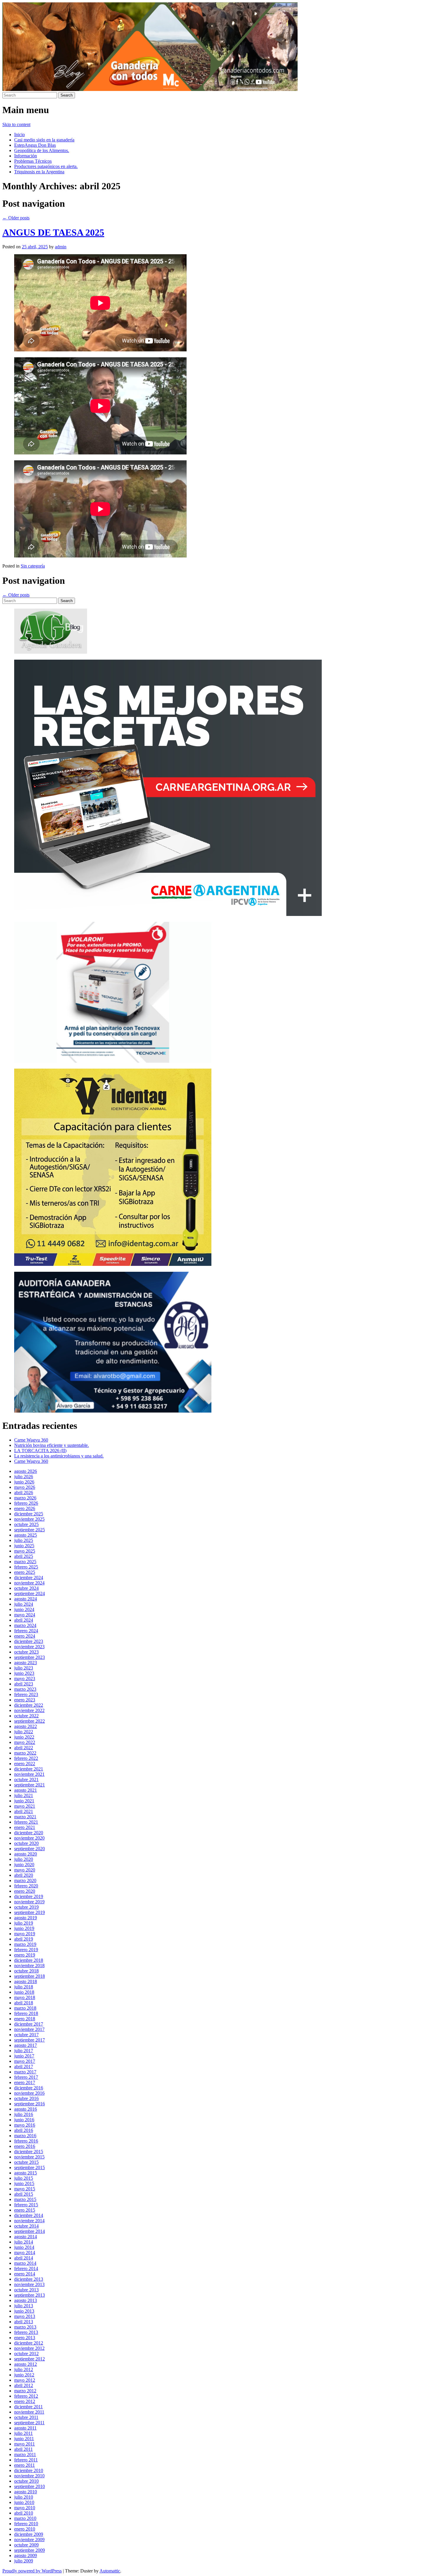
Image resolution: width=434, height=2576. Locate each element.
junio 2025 (24, 1546)
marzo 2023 (25, 1689)
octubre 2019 (26, 1907)
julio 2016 (24, 2114)
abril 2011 (23, 2449)
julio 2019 (24, 1923)
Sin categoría (33, 566)
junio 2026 (24, 1482)
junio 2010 (24, 2502)
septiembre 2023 (30, 1657)
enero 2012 (25, 2401)
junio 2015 (24, 2183)
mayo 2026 (25, 1487)
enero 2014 (25, 2274)
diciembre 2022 (29, 1705)
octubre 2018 (26, 1971)
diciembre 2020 (29, 1833)
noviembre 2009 (29, 2540)
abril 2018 (24, 2003)
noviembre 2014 (29, 2221)
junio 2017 (24, 2056)
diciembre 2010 (29, 2470)
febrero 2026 (26, 1503)
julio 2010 (24, 2497)
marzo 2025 (25, 1562)
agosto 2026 (26, 1471)
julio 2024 (24, 1604)
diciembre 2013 (29, 2279)
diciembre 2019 (29, 1896)
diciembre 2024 (29, 1578)
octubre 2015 (26, 2162)
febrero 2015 (26, 2205)
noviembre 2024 (29, 1583)
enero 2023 (25, 1700)
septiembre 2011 (29, 2423)
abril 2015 (24, 2194)
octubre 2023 (26, 1652)
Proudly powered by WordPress (32, 2571)
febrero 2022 (26, 1758)
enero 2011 (25, 2465)
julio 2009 (24, 2561)
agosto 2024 (26, 1599)
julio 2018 (24, 1987)
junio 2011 (24, 2439)
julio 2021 (24, 1795)
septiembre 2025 (30, 1530)
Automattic (110, 2571)
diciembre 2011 (28, 2407)
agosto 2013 (26, 2300)
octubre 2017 (26, 2035)
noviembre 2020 (29, 1838)
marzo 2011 (25, 2454)
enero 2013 (25, 2338)
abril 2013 (24, 2322)
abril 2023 (24, 1684)
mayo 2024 (25, 1615)
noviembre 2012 (29, 2348)
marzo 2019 (25, 1944)
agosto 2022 (26, 1726)
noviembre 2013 (29, 2284)
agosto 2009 (26, 2555)
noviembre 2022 (29, 1710)
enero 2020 (25, 1891)
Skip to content (16, 124)
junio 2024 (24, 1609)
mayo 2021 (25, 1806)
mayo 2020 (25, 1870)
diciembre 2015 (29, 2152)
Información (26, 156)
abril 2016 (24, 2130)
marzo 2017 (25, 2072)
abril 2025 (24, 1556)
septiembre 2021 (30, 1785)
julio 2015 (24, 2178)
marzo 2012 (25, 2391)
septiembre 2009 (30, 2550)
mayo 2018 (25, 1997)
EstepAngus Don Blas (35, 145)
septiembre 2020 (30, 1849)
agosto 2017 (26, 2045)
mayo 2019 (25, 1934)
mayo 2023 (25, 1679)
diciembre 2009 (29, 2534)
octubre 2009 (26, 2545)
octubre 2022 (26, 1716)
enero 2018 (25, 2019)
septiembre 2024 (30, 1593)
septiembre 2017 (30, 2040)
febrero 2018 (26, 2013)
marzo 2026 (25, 1498)
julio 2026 (24, 1477)
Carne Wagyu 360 (31, 1440)
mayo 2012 (25, 2380)
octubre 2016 (26, 2098)
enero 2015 (25, 2210)
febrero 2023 (26, 1694)
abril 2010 (24, 2513)
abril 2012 (24, 2385)
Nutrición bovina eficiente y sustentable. (52, 1445)
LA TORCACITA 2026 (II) (40, 1451)
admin (61, 247)
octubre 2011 (26, 2417)
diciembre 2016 (29, 2088)
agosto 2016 (26, 2109)
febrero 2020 (26, 1886)
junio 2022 (24, 1737)
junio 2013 (24, 2311)
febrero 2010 (26, 2524)
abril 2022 (24, 1748)
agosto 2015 (26, 2173)
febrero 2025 (26, 1567)
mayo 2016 (25, 2125)
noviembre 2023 (29, 1647)
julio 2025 (24, 1540)
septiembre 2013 (30, 2295)
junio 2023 (24, 1673)
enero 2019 (25, 1955)
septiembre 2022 (30, 1721)
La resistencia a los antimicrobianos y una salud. (59, 1456)
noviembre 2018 (29, 1966)
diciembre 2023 (29, 1641)
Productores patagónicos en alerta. (46, 166)
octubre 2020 (26, 1843)
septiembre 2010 (30, 2486)
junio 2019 (24, 1928)
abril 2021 (24, 1811)
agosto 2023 (26, 1663)
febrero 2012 (26, 2396)
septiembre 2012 (30, 2359)
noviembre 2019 (29, 1902)
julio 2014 (24, 2242)
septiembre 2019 (30, 1912)
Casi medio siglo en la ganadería (44, 140)
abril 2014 (24, 2258)
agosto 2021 (26, 1790)
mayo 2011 (25, 2444)
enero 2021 (25, 1827)
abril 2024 (24, 1620)
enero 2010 (25, 2529)
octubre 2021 (26, 1779)
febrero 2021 (26, 1822)
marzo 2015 (25, 2199)
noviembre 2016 (29, 2093)
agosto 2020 (26, 1854)
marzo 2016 (25, 2136)
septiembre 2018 (30, 1976)
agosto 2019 (26, 1918)
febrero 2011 (26, 2460)
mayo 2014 (25, 2253)
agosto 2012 (26, 2364)
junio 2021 (24, 1801)
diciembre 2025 (29, 1514)
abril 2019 (24, 1939)
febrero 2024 (26, 1631)
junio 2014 (24, 2247)
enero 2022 (25, 1764)
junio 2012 (24, 2375)
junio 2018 (24, 1992)
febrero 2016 (26, 2141)
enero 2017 (25, 2082)
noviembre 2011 (29, 2412)
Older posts (16, 218)
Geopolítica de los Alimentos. (42, 150)
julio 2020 (24, 1859)
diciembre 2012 (29, 2343)
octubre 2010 (26, 2481)
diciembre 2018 (29, 1960)
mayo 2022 (25, 1742)
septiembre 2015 (30, 2167)
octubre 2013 (26, 2290)
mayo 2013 (25, 2316)
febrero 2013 (26, 2332)
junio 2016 (24, 2120)
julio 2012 (24, 2369)
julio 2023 (24, 1668)
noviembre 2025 (29, 1519)
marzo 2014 (25, 2263)
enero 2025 (25, 1572)
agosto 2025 (26, 1535)
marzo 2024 (25, 1625)
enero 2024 (25, 1636)
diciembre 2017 (29, 2024)
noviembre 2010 (29, 2476)
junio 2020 (24, 1865)
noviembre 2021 (29, 1774)
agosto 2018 (26, 1981)
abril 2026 (24, 1492)
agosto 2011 (25, 2428)
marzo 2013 (25, 2327)
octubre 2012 (26, 2354)
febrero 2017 (26, 2077)
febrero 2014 (26, 2268)
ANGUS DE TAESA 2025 (53, 232)
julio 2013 (24, 2306)
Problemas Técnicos (33, 161)
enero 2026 (25, 1508)
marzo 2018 (25, 2008)
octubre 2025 (26, 1524)
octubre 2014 (26, 2226)
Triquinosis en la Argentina (39, 172)
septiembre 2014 (30, 2231)
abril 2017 (24, 2066)
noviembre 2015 (29, 2157)
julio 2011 (23, 2433)
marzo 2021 (25, 1817)
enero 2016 (25, 2146)
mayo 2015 (25, 2189)
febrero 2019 (26, 1950)
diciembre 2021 (29, 1769)
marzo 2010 (25, 2518)
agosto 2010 (26, 2492)
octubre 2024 (26, 1588)
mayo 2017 (25, 2061)
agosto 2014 (26, 2237)
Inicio (19, 134)
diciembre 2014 (29, 2215)
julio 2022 (24, 1732)
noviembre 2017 (29, 2029)
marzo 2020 (25, 1880)
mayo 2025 (25, 1551)
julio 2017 (24, 2051)
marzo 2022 (25, 1753)
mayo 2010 (25, 2508)
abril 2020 (24, 1875)
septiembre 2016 (30, 2104)
